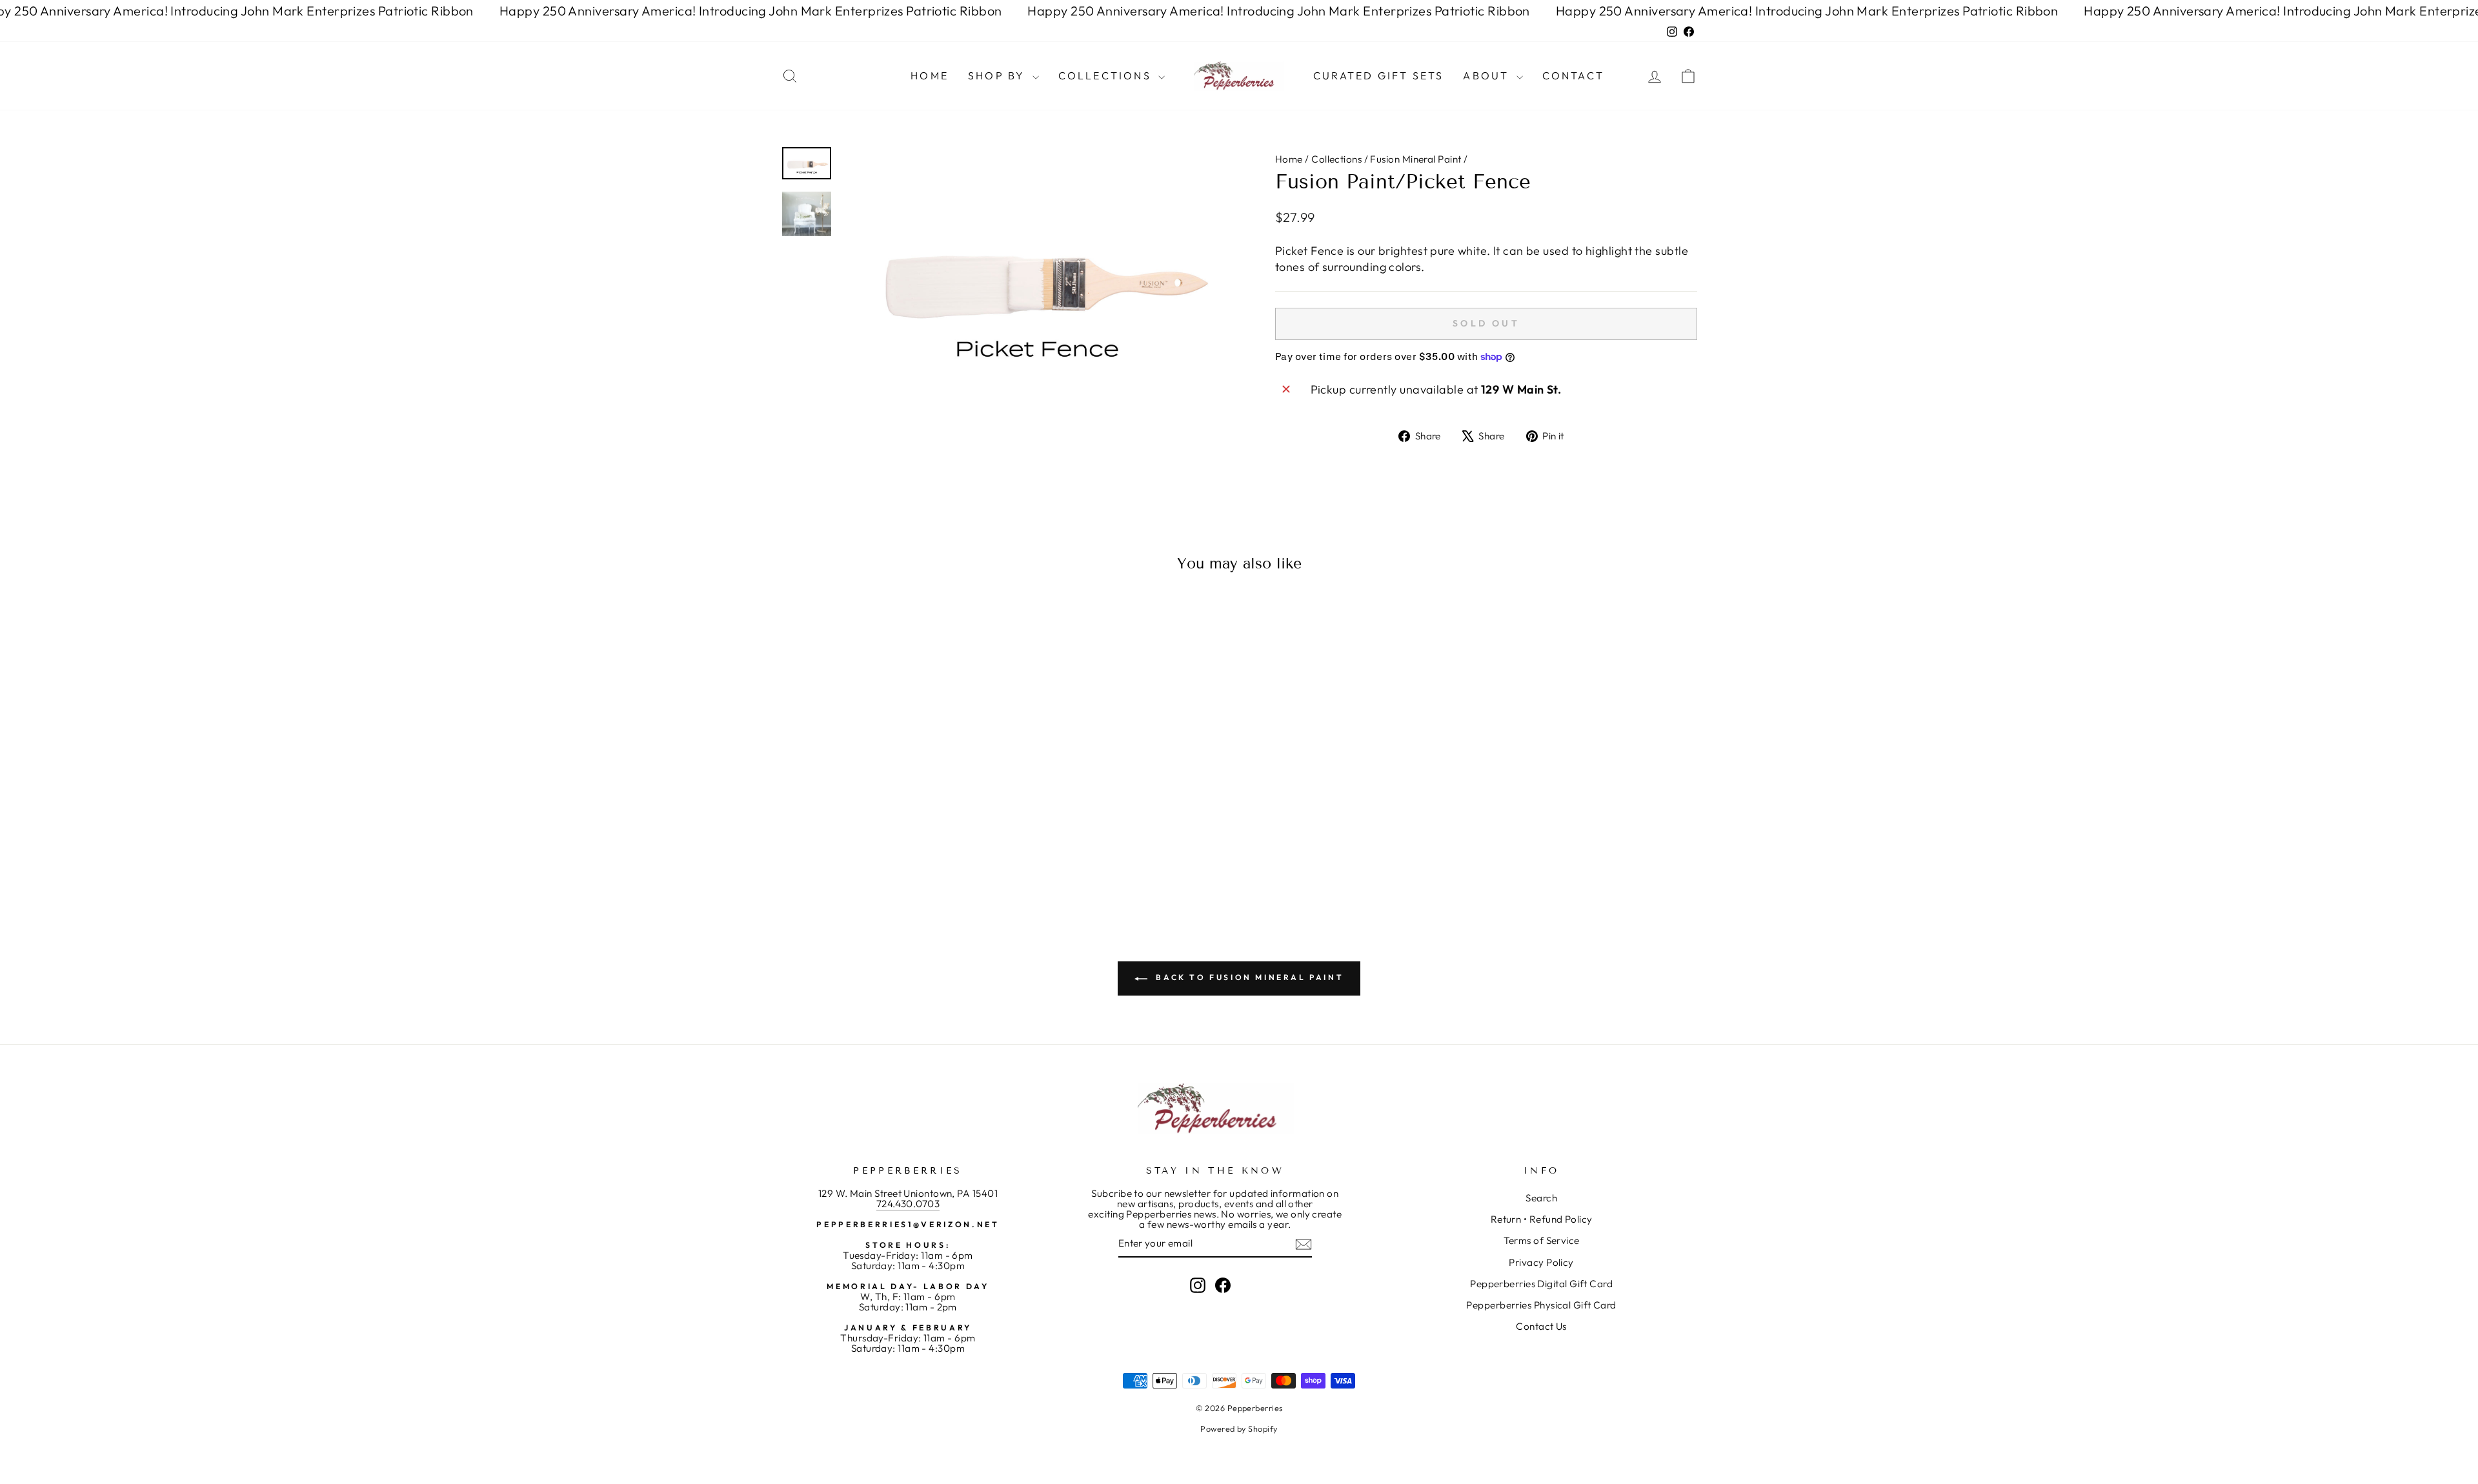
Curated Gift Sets (1378, 75)
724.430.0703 (908, 1204)
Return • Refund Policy (1542, 1219)
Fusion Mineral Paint (1415, 159)
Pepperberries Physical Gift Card (1541, 1305)
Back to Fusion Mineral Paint (1248, 977)
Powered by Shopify (1239, 1429)
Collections (1107, 75)
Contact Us (1541, 1326)
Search (1541, 1198)
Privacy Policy (1541, 1262)
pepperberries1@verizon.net (908, 1224)
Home (930, 75)
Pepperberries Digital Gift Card (1541, 1284)
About (1488, 75)
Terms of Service (1542, 1240)
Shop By (999, 75)
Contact (1573, 75)
